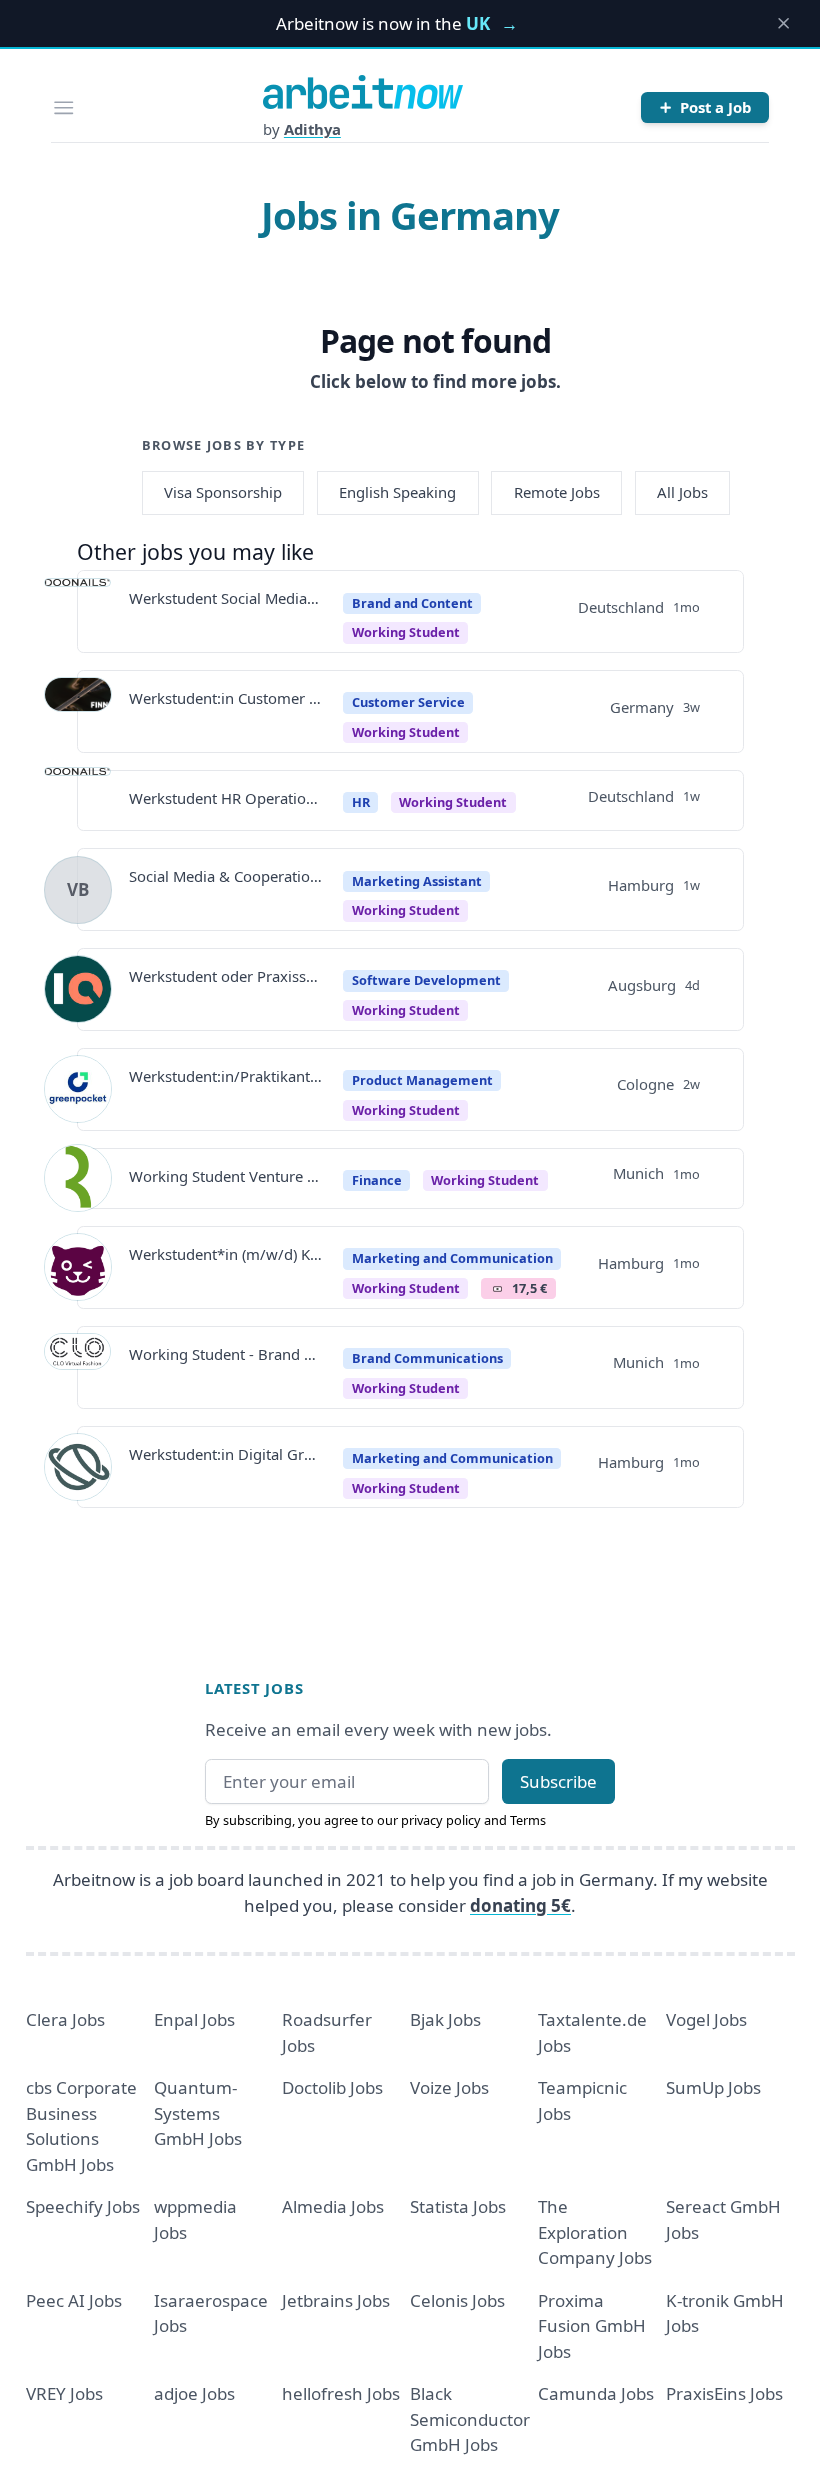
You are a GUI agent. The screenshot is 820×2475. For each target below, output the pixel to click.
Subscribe (558, 1781)
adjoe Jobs (194, 2393)
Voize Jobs (449, 2087)
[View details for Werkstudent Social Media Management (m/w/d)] (78, 612)
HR (361, 802)
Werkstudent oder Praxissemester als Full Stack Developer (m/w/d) (225, 976)
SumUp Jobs (713, 2087)
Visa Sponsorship (223, 492)
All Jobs (682, 492)
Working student (406, 910)
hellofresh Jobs (341, 2393)
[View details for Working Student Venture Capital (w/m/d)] (78, 1178)
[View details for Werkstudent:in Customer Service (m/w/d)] (78, 711)
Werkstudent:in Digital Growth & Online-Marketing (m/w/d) (225, 1454)
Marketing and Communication (452, 1258)
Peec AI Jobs (74, 2300)
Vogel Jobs (706, 2019)
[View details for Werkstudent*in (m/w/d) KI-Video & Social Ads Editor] (78, 1267)
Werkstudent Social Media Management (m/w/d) (225, 598)
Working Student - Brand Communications (225, 1354)
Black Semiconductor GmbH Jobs (470, 2419)
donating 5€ (520, 1905)
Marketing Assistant (417, 881)
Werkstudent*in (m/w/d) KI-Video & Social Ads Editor (225, 1254)
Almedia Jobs (333, 2206)
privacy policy (441, 1820)
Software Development (426, 980)
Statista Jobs (458, 2206)
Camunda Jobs (596, 2393)
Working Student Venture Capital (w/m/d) (225, 1176)
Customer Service (408, 702)
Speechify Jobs (83, 2206)
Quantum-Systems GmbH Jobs (198, 2113)
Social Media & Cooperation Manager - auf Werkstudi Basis (225, 876)
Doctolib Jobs (332, 2087)
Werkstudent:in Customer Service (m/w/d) (225, 698)
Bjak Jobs (445, 2019)
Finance (377, 1180)
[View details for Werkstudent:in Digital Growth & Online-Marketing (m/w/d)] (78, 1467)
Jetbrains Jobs (336, 2300)
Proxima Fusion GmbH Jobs (592, 2326)
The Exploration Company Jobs (595, 2232)
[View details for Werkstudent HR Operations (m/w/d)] (78, 801)
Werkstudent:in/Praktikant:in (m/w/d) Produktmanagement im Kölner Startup (225, 1076)
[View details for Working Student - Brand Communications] (78, 1367)
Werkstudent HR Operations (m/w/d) (225, 798)
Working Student (406, 632)
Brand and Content (412, 603)
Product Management (422, 1080)
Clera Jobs (65, 2019)
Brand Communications (427, 1358)
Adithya (312, 129)
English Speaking (397, 492)
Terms (528, 1820)
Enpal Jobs (194, 2019)
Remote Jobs (557, 492)
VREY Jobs (64, 2393)
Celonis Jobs (457, 2300)
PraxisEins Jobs (724, 2393)
